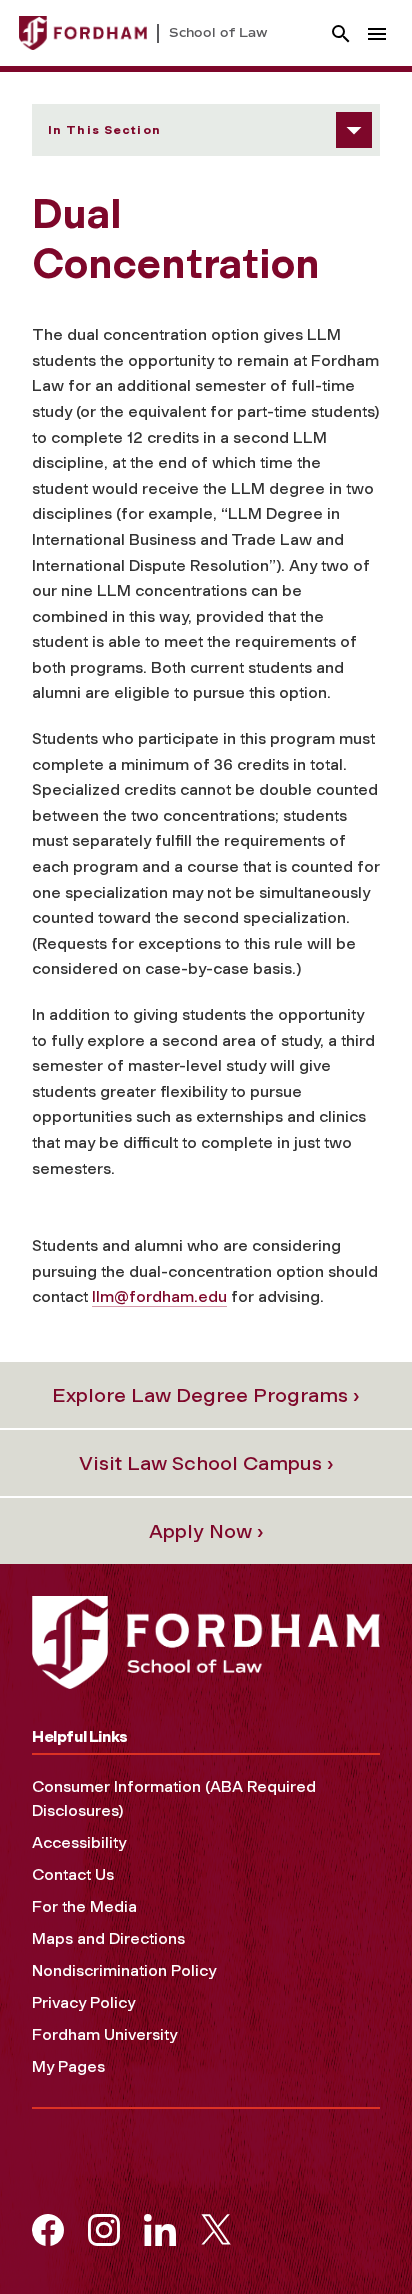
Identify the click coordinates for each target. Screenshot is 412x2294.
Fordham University (104, 2034)
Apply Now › (206, 1531)
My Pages (68, 2066)
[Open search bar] (341, 33)
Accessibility (79, 1842)
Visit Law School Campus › (206, 1463)
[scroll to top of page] (352, 2234)
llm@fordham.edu (159, 1296)
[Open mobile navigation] (377, 33)
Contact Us (73, 1874)
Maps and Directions (108, 1938)
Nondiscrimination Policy (124, 1970)
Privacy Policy (83, 2002)
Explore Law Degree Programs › (206, 1395)
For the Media (84, 1906)
